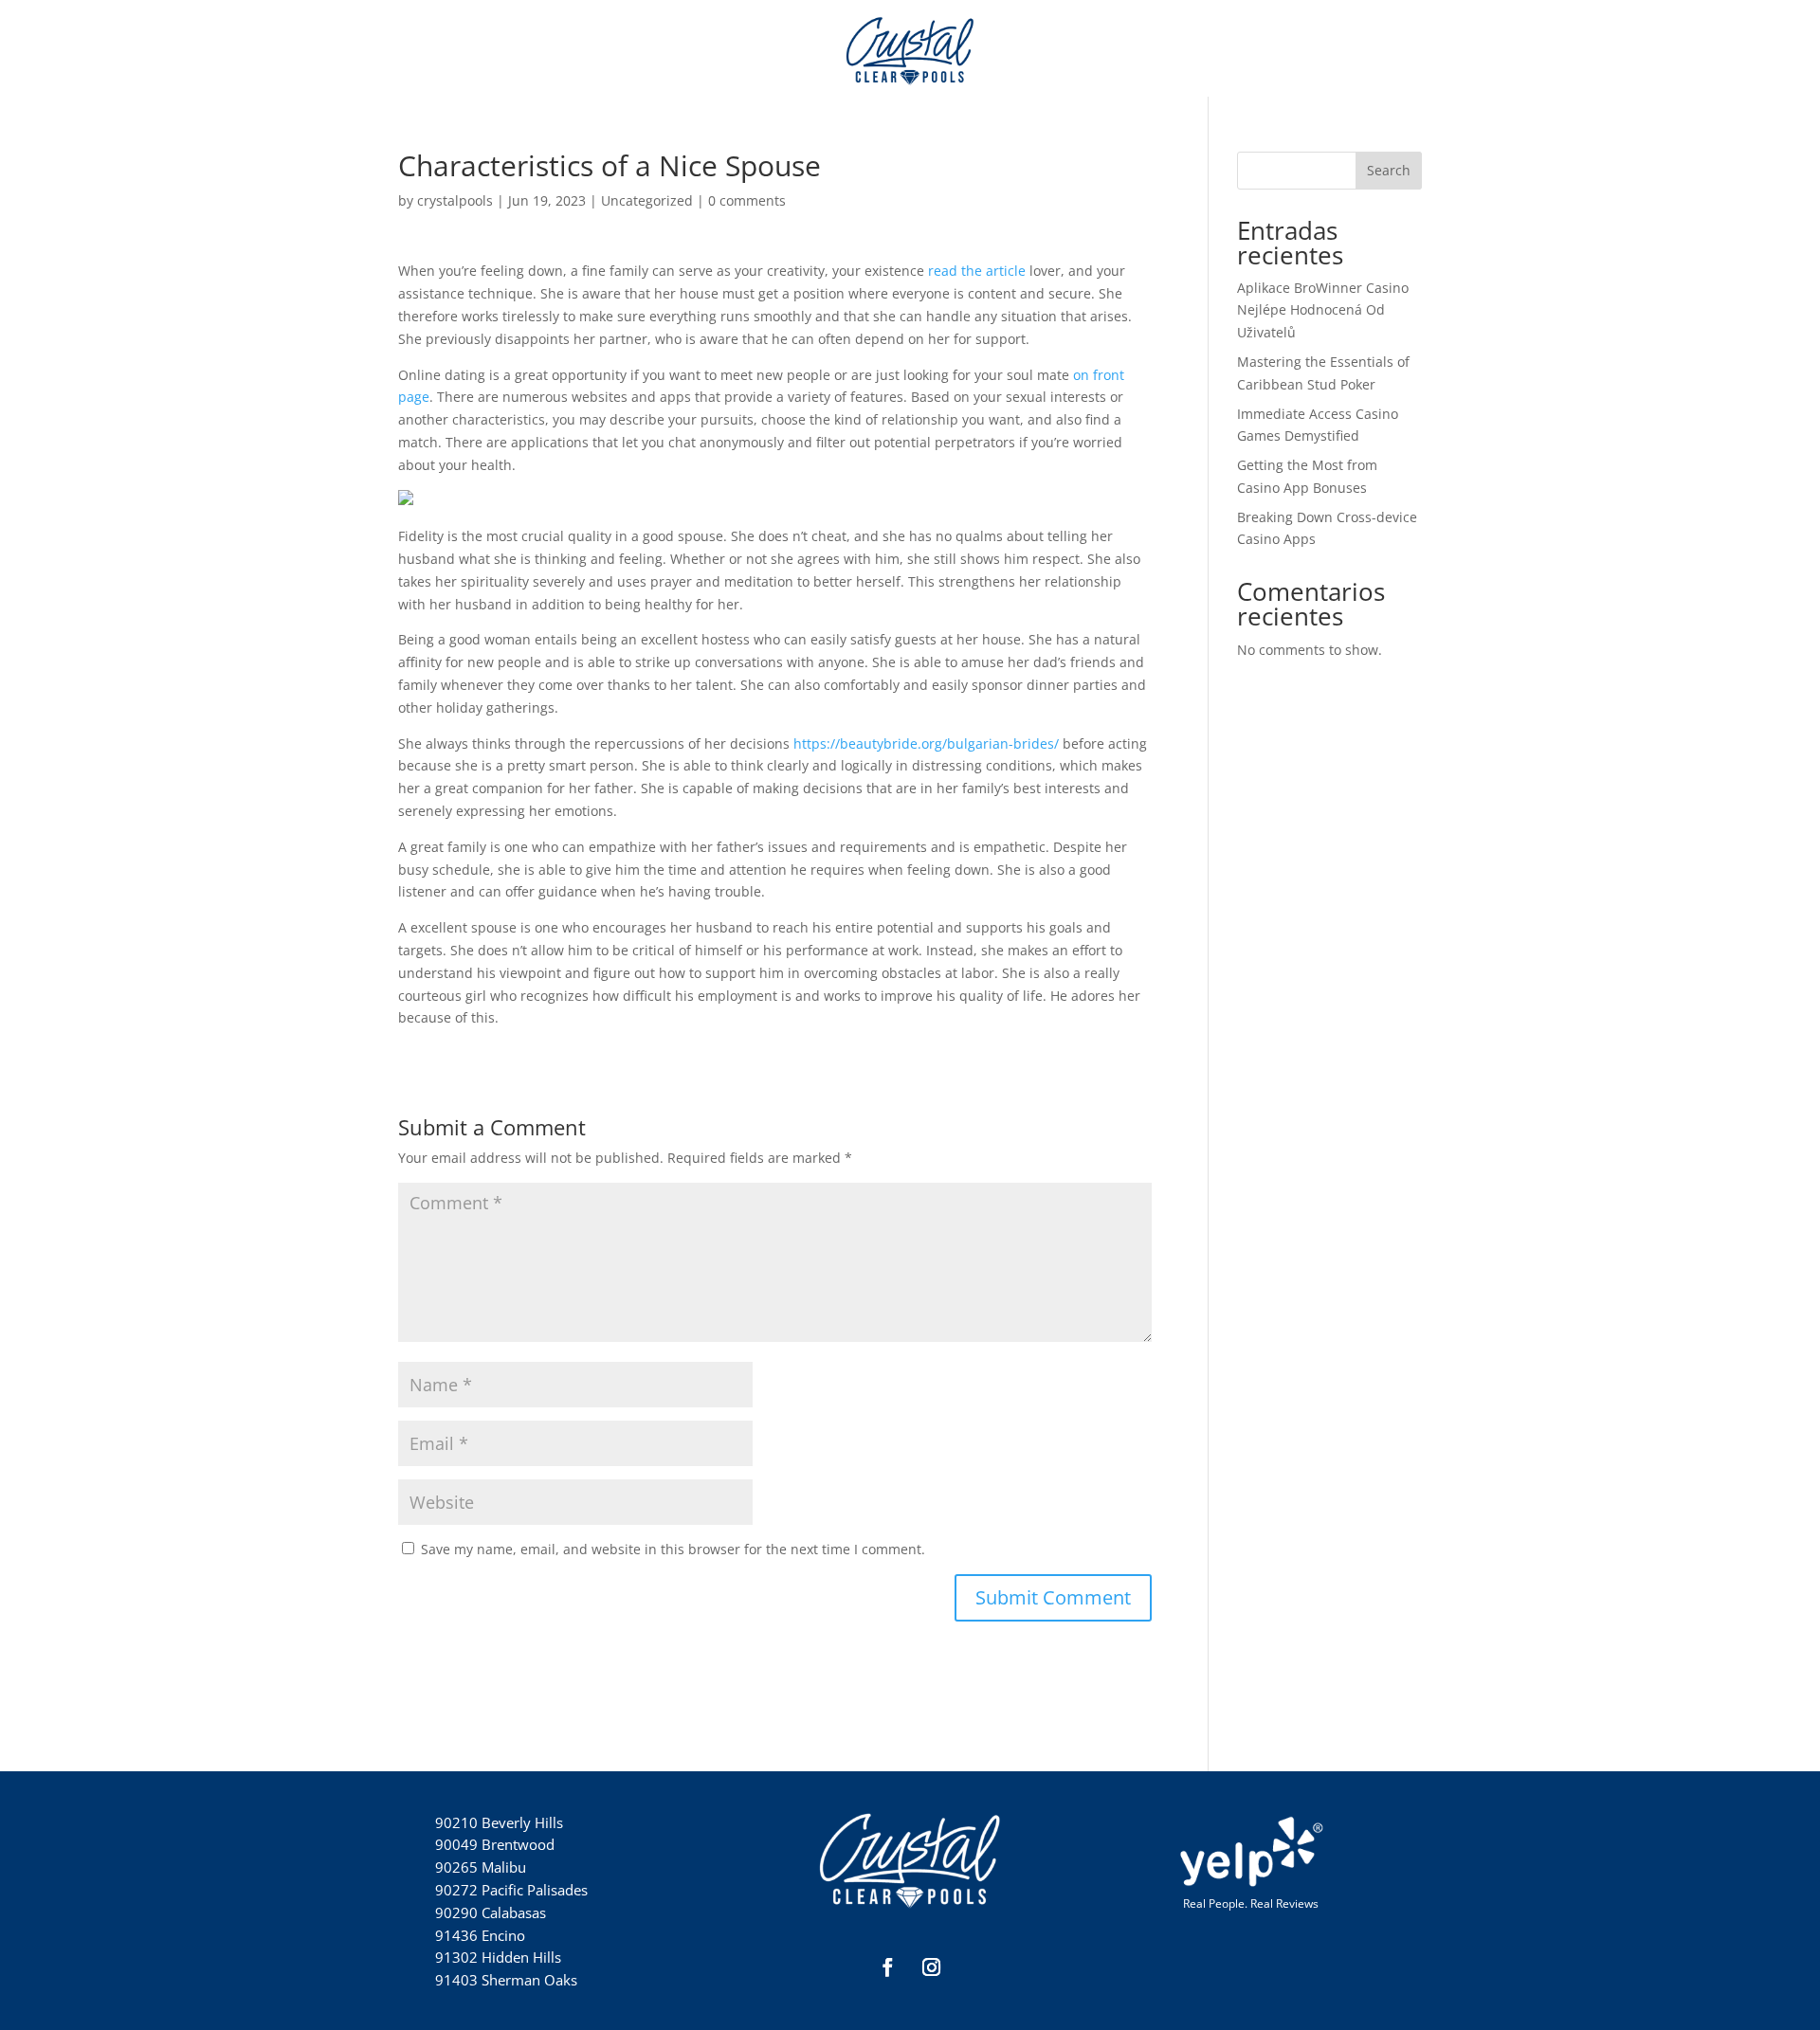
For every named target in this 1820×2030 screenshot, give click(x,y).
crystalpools (455, 200)
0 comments (747, 200)
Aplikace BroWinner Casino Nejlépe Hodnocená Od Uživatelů (1323, 310)
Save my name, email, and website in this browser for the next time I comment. (673, 1549)
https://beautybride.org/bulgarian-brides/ (926, 743)
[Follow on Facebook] (888, 1967)
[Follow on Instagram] (932, 1967)
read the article (977, 271)
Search (1389, 170)
